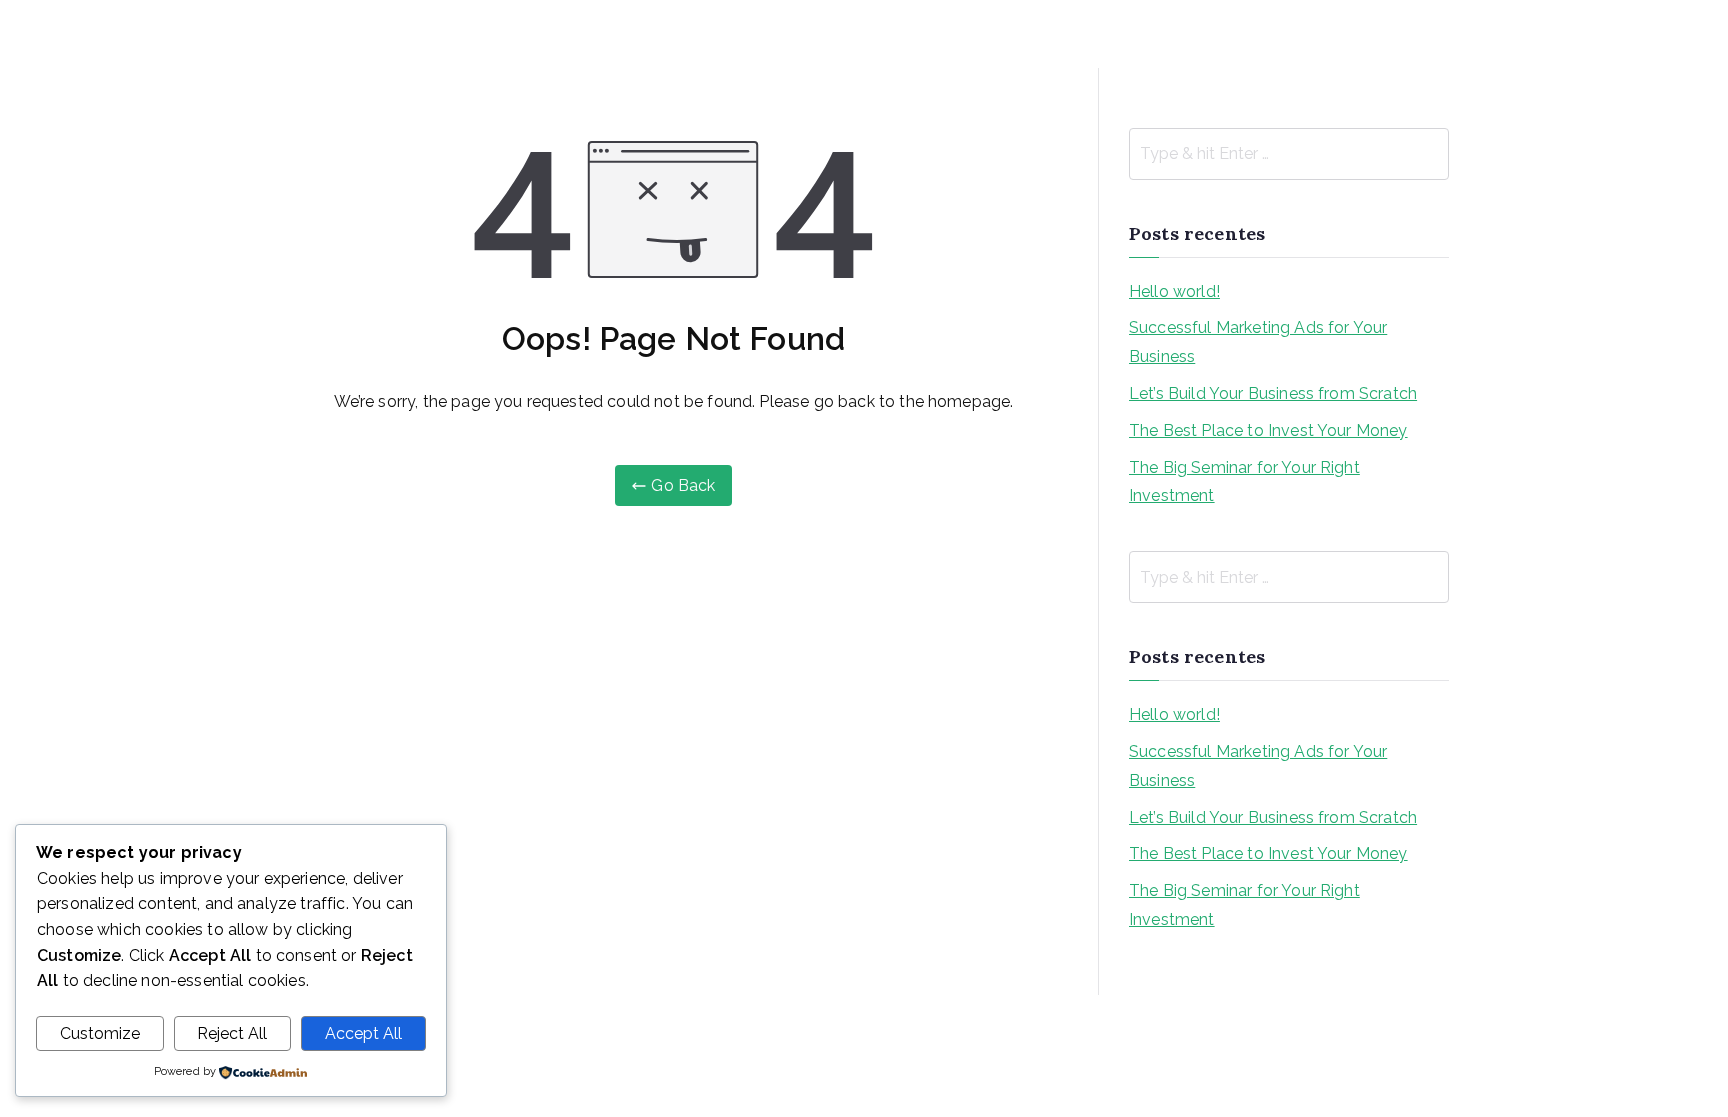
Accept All (363, 1033)
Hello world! (1174, 291)
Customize (100, 1033)
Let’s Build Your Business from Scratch (1273, 393)
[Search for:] (1289, 154)
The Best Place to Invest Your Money (1268, 430)
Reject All (232, 1033)
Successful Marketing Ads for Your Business (1258, 342)
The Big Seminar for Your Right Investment (1244, 482)
